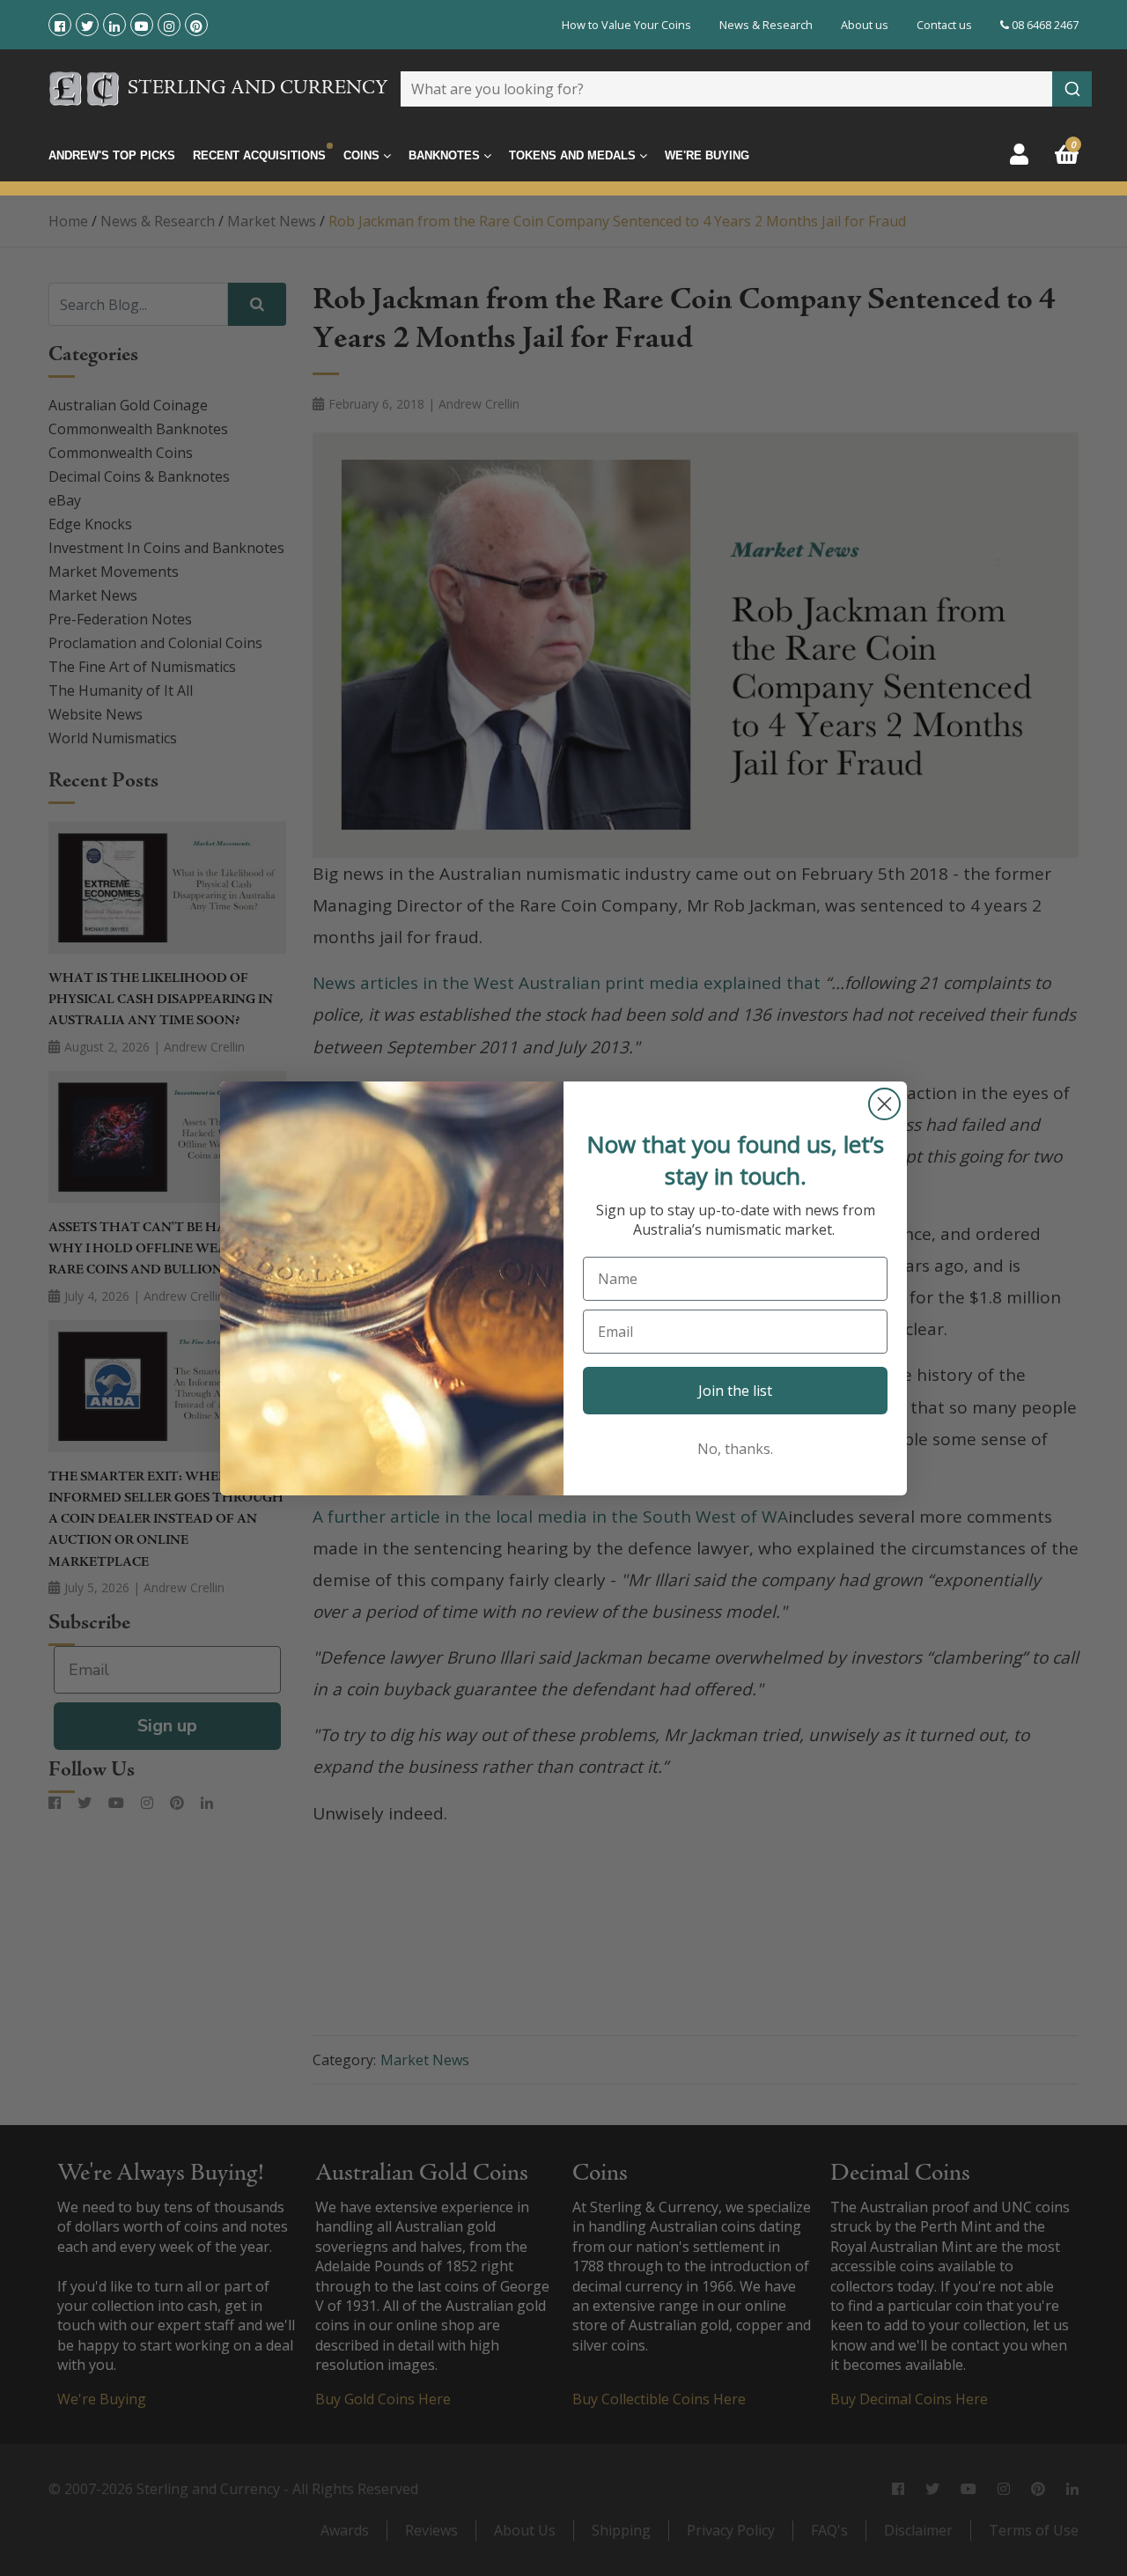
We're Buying (707, 155)
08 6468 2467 (1044, 25)
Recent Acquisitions (259, 155)
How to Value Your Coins (626, 25)
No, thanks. (735, 1449)
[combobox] (746, 89)
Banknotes (446, 155)
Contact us (944, 25)
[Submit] (1072, 89)
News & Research (766, 25)
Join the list (735, 1391)
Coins (363, 155)
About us (865, 25)
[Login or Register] (1019, 154)
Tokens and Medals (574, 155)
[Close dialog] (884, 1104)
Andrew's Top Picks (112, 155)
